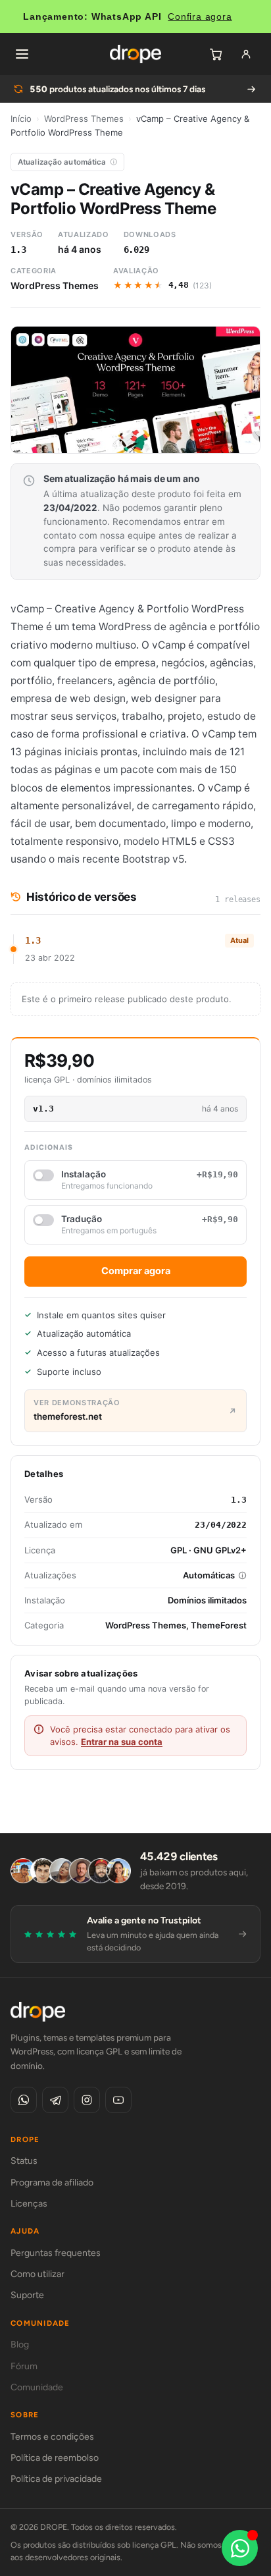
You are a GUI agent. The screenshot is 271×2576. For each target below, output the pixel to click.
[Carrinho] (216, 54)
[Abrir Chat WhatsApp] (240, 2548)
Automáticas (209, 1575)
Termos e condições (52, 2437)
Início (21, 119)
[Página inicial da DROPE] (135, 54)
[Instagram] (87, 2100)
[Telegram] (55, 2100)
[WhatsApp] (24, 2100)
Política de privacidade (56, 2479)
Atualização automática (62, 162)
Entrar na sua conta (122, 1742)
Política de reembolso (55, 2458)
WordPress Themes (84, 119)
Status (24, 2161)
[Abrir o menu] (22, 54)
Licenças (29, 2204)
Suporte (27, 2295)
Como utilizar (37, 2274)
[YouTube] (118, 2100)
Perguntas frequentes (56, 2253)
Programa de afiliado (52, 2183)
